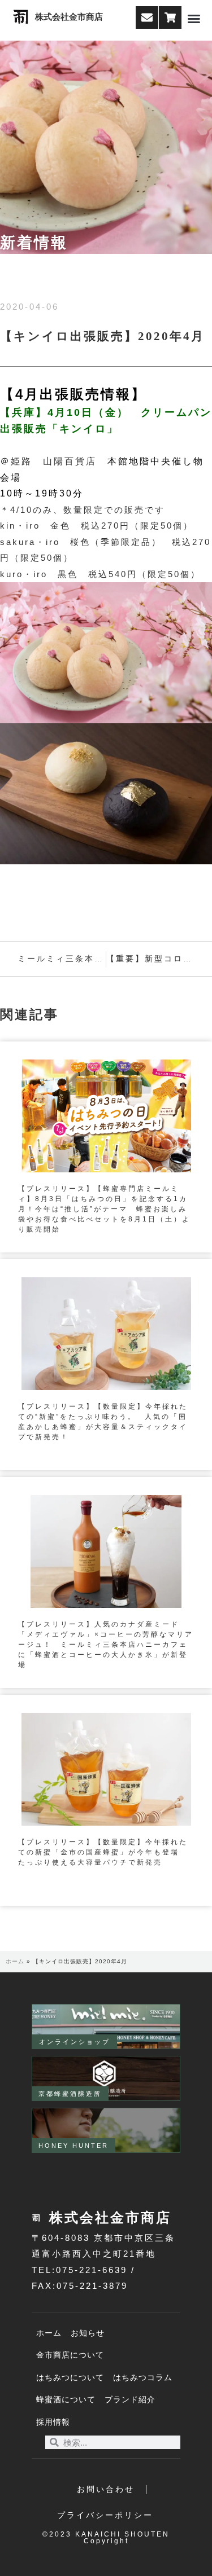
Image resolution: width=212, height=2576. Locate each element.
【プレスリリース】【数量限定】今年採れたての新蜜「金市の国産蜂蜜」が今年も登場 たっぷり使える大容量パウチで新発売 (103, 1852)
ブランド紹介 (130, 2400)
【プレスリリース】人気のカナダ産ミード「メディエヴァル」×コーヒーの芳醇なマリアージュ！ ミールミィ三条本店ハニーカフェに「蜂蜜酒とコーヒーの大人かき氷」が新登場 (106, 1645)
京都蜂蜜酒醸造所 (70, 2094)
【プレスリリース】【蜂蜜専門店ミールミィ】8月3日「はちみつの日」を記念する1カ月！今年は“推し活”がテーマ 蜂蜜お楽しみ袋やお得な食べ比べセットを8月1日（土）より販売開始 (104, 1209)
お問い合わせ (106, 2489)
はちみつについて (70, 2378)
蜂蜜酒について (66, 2400)
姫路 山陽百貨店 (54, 461)
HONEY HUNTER (73, 2146)
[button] (194, 19)
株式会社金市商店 (69, 17)
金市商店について (70, 2355)
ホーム (15, 1961)
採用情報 (53, 2422)
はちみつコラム (143, 2378)
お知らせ (88, 2333)
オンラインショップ (75, 2042)
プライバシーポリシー (105, 2515)
